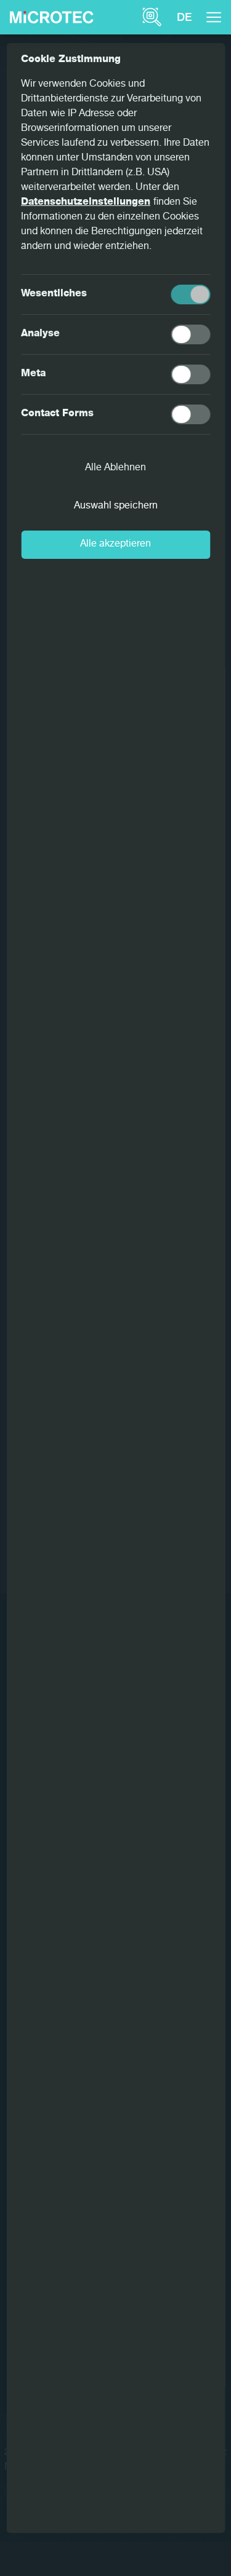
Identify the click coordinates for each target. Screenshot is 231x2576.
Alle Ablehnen (115, 468)
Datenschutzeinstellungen (86, 203)
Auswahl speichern (116, 507)
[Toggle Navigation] (214, 17)
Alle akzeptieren (115, 545)
